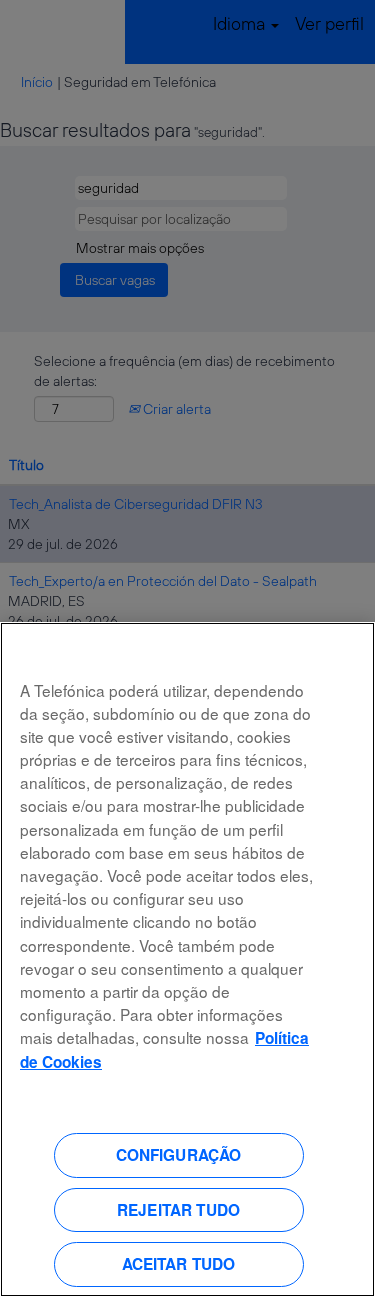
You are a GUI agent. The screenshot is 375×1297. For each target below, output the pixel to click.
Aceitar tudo (179, 1264)
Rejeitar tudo (178, 1210)
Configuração (179, 1155)
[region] (187, 959)
